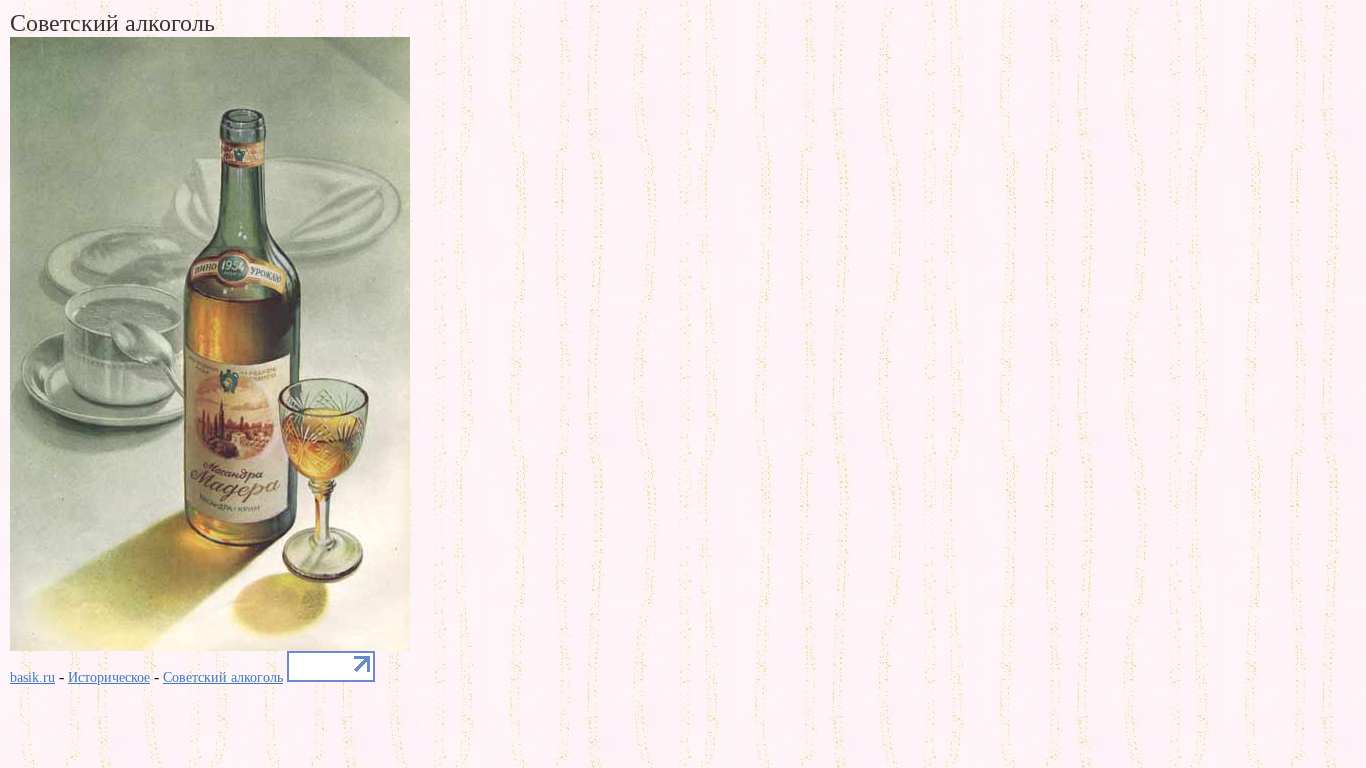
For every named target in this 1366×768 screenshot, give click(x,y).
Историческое (109, 677)
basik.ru (32, 677)
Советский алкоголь (223, 677)
